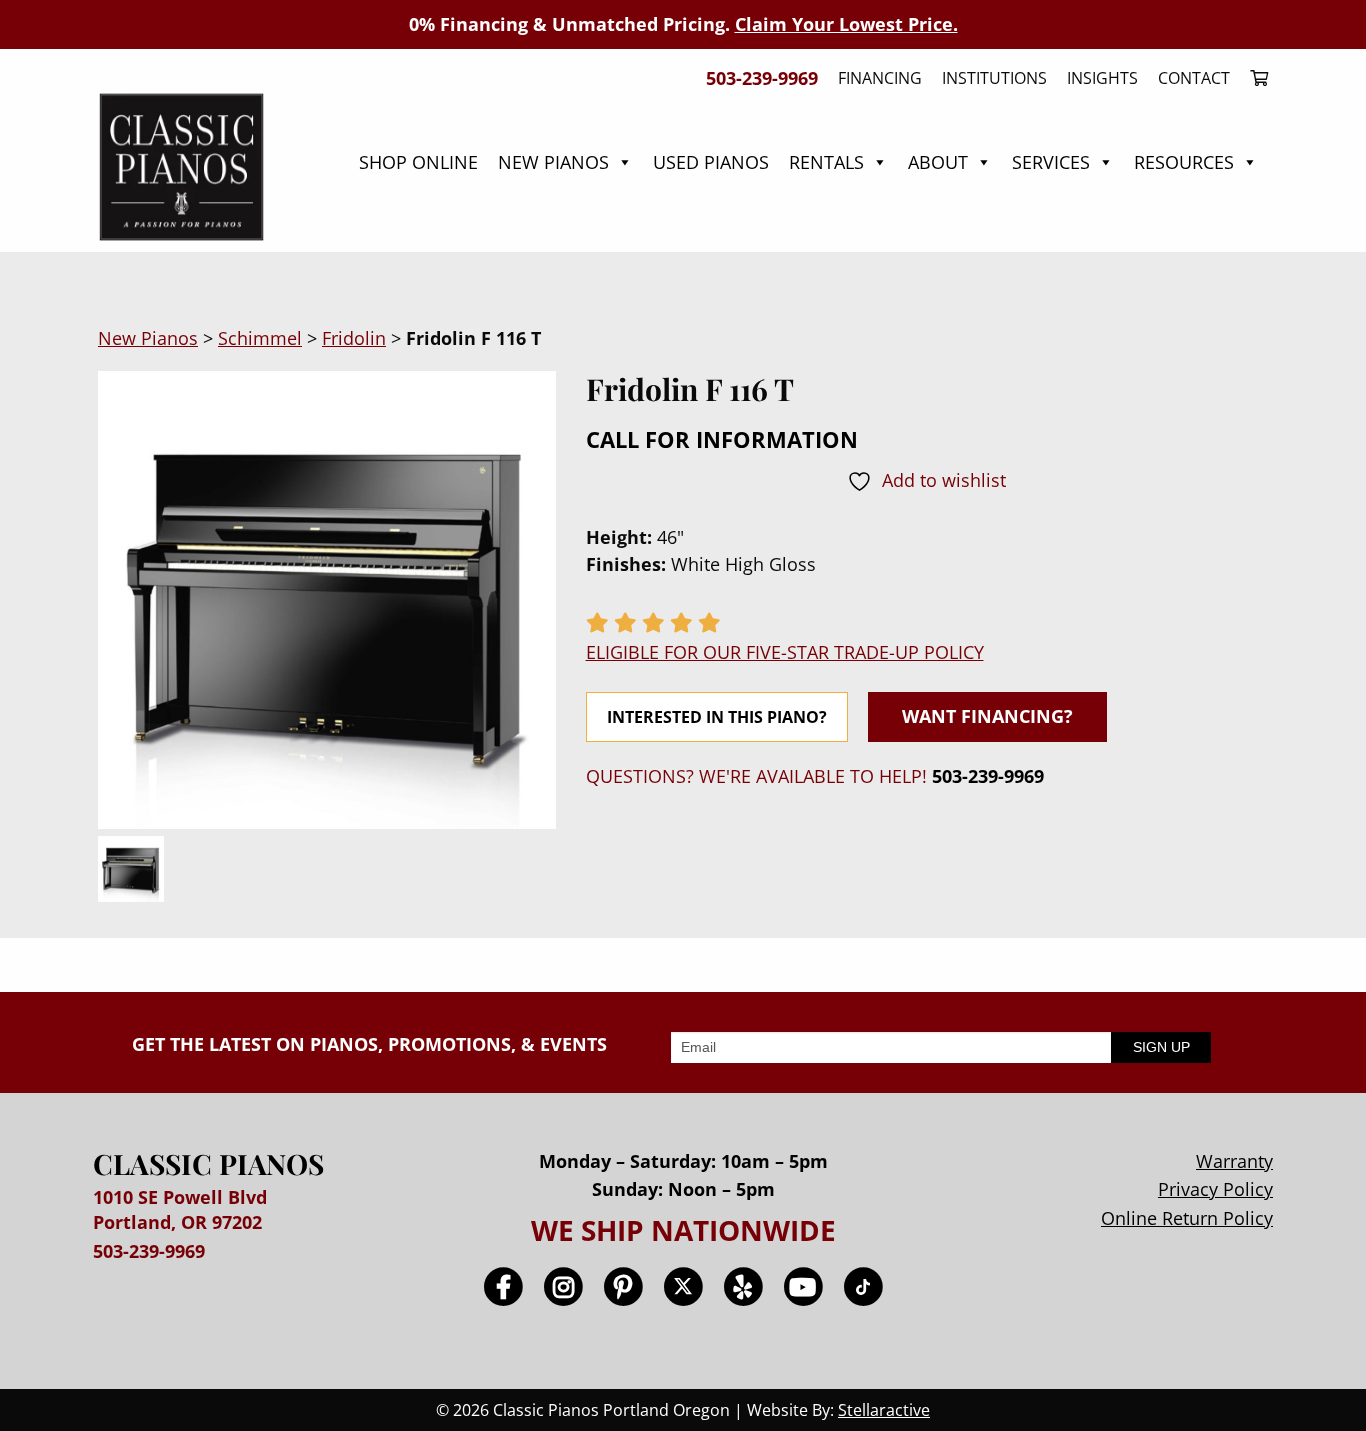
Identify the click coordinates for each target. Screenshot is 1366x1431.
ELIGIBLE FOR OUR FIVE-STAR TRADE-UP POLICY (785, 652)
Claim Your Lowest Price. (846, 24)
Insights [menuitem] (1102, 78)
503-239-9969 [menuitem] (762, 78)
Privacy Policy (1215, 1189)
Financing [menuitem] (880, 78)
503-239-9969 (988, 776)
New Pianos (553, 162)
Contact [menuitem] (1194, 78)
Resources (1184, 162)
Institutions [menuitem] (994, 78)
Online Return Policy (1187, 1218)
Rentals (826, 162)
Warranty (1234, 1161)
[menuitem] (1254, 78)
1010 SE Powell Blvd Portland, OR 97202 (180, 1209)
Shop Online (418, 162)
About (938, 162)
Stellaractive (884, 1410)
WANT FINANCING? (987, 716)
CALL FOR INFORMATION (722, 439)
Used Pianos (711, 162)
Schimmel (260, 338)
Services (1051, 162)
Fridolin (354, 338)
